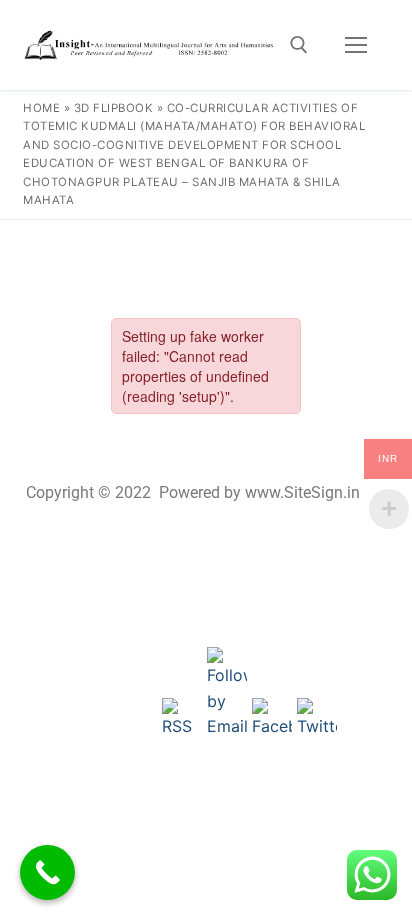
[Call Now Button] (47, 872)
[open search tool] (299, 45)
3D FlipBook (114, 108)
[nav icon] (356, 45)
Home (41, 108)
